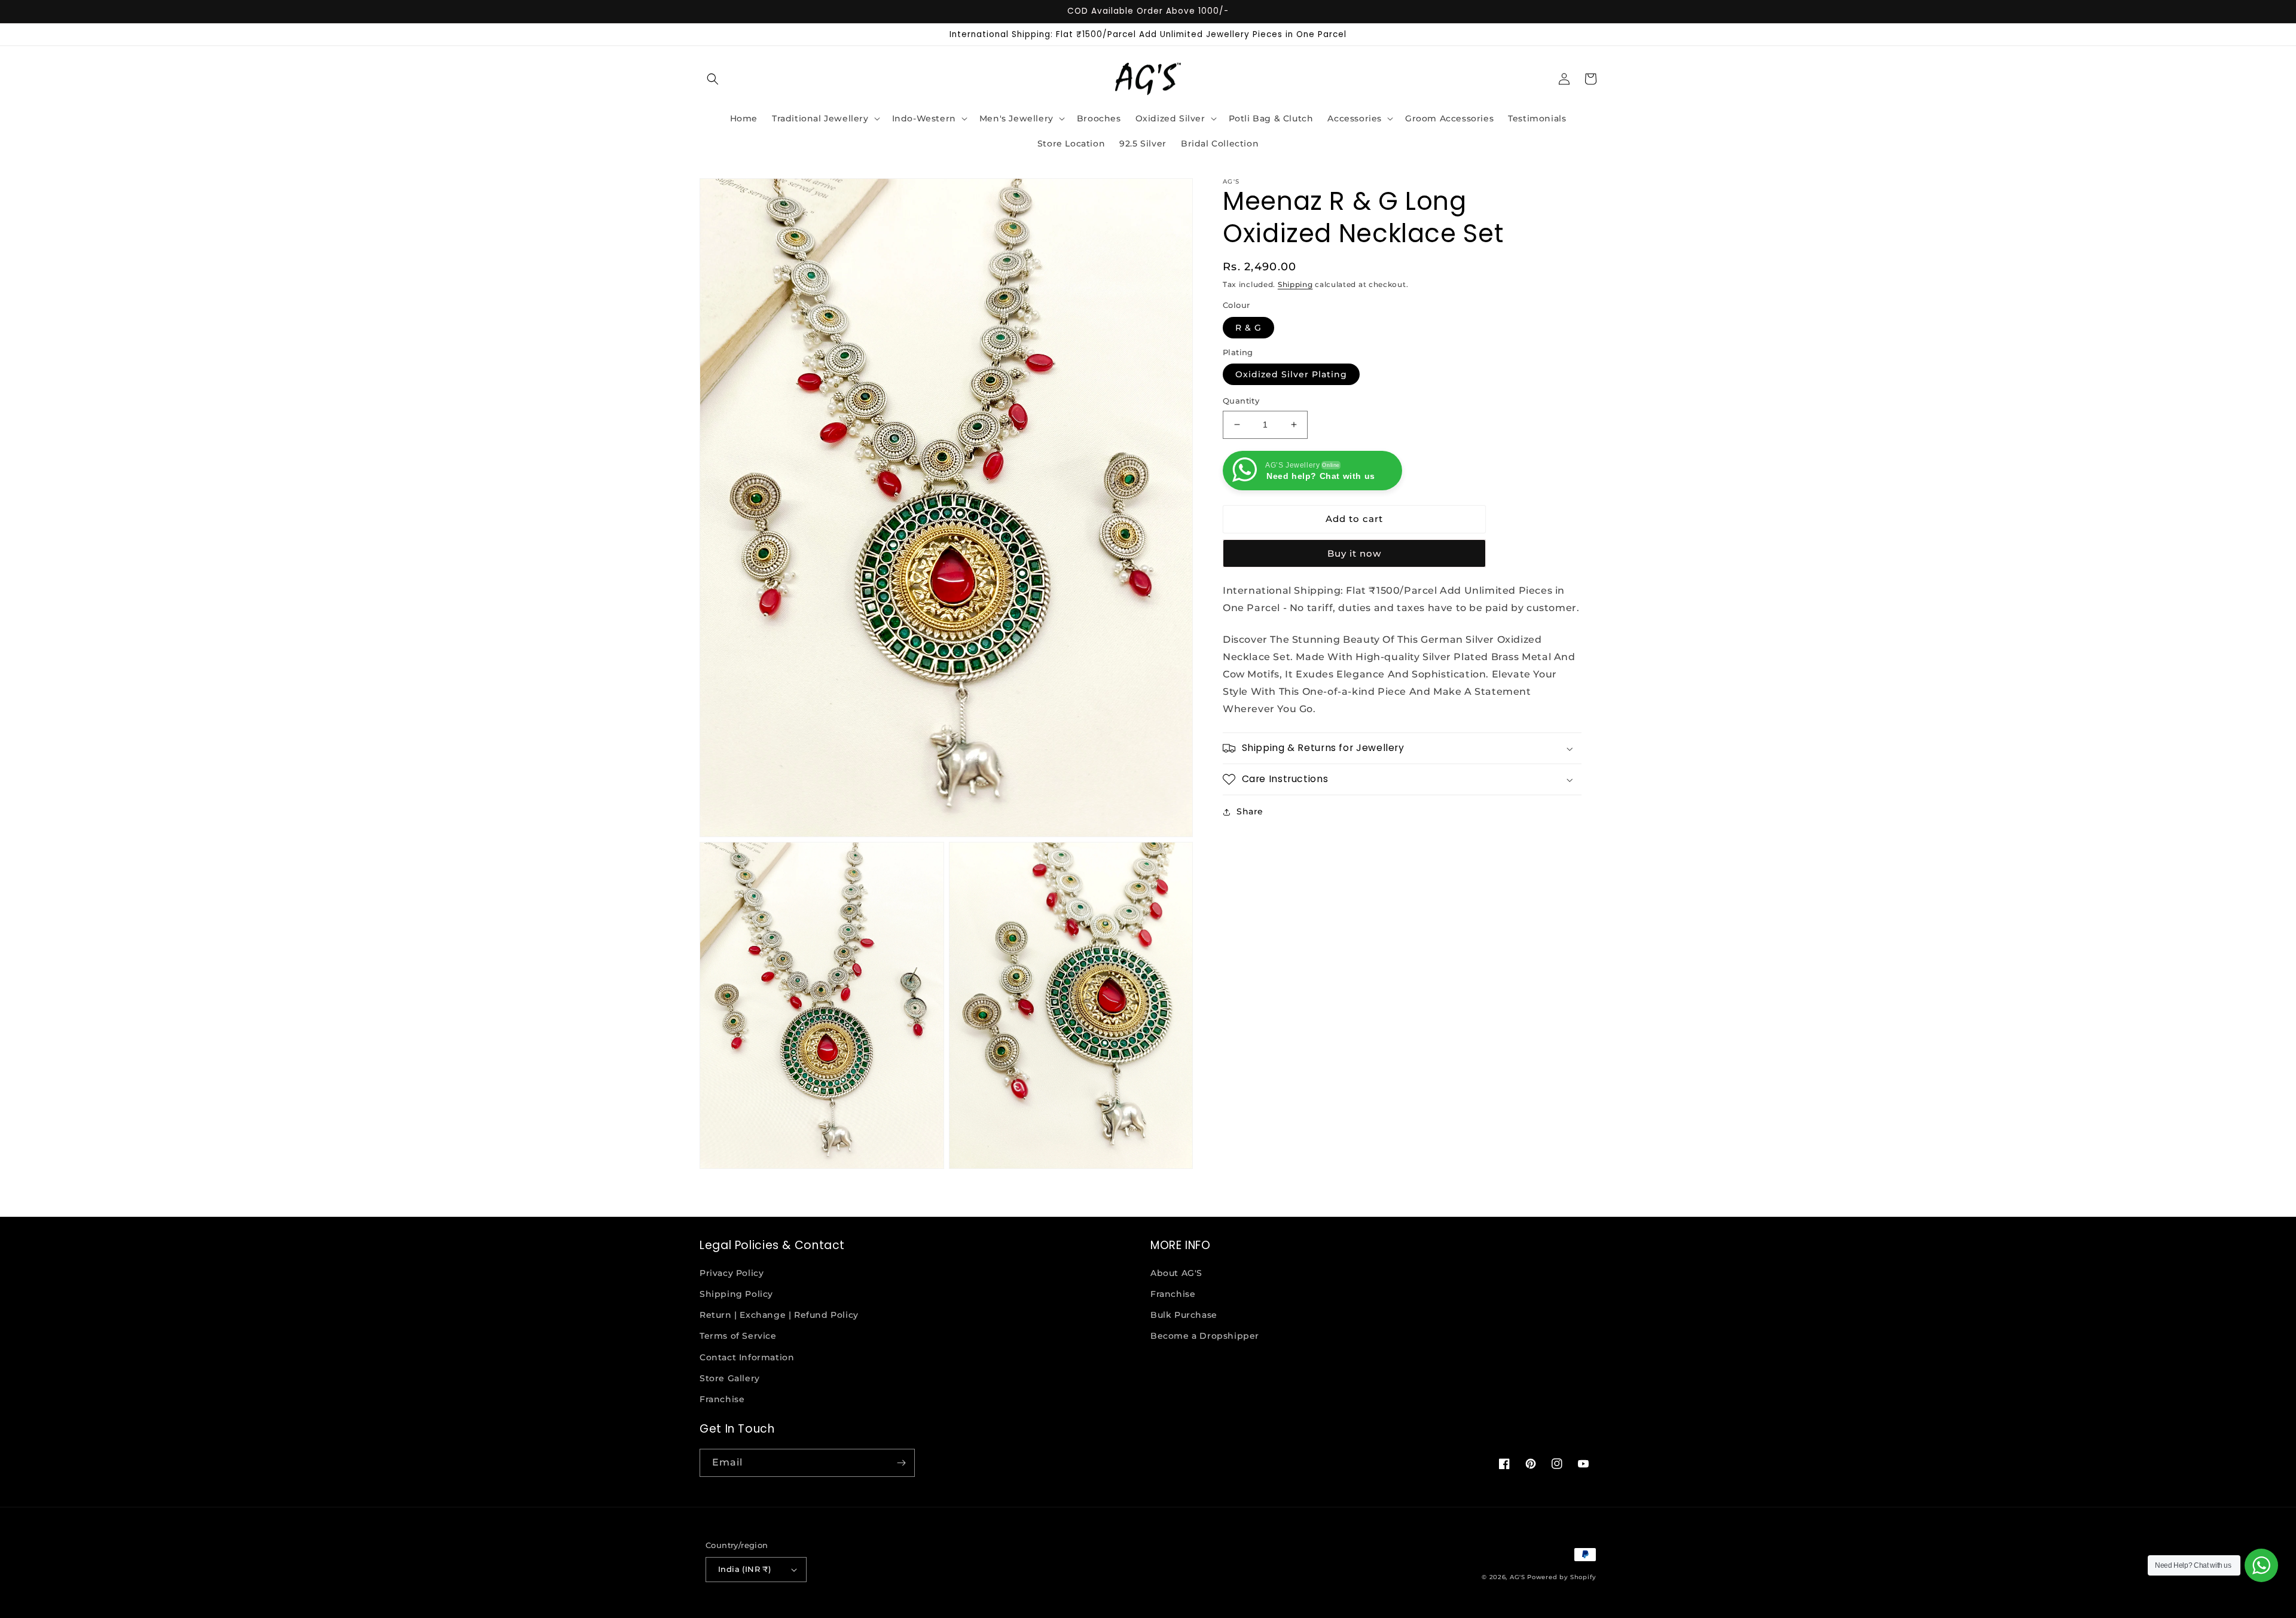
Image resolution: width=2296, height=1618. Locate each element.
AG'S (1518, 1577)
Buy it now (1354, 553)
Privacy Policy (732, 1273)
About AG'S (1176, 1273)
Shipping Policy (736, 1294)
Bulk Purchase (1184, 1315)
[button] (713, 79)
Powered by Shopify (1562, 1577)
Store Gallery (730, 1378)
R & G (1248, 328)
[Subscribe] (901, 1463)
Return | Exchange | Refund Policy (779, 1315)
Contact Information (747, 1357)
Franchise (722, 1399)
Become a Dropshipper (1205, 1336)
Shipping (1295, 284)
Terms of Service (738, 1336)
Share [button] (1250, 811)
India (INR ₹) (744, 1569)
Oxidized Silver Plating (1291, 374)
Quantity (1241, 401)
